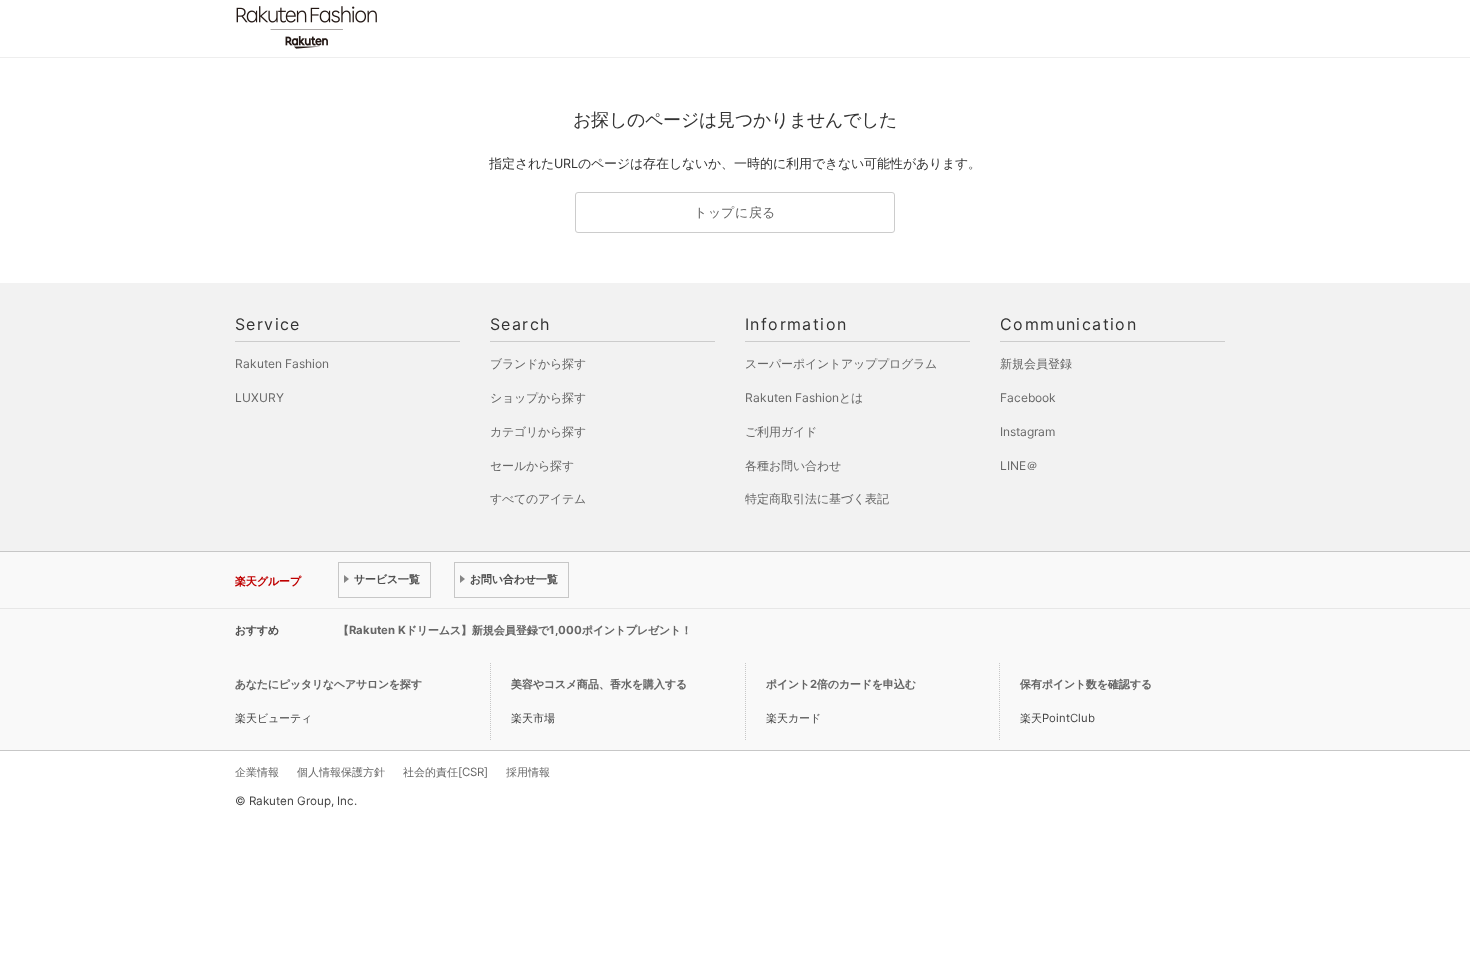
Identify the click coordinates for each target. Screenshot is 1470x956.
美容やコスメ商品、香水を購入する (599, 684)
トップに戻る (735, 212)
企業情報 (257, 772)
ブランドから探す (538, 363)
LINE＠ (1019, 465)
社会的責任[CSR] (445, 772)
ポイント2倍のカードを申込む (841, 684)
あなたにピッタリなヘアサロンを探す (328, 684)
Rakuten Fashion (390, 27)
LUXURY (259, 397)
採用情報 (528, 772)
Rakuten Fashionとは (804, 397)
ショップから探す (538, 397)
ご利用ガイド (781, 431)
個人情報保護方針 (341, 772)
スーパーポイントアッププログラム (841, 363)
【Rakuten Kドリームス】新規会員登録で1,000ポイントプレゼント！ (515, 630)
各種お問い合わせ (793, 465)
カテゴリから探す (538, 431)
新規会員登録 (1036, 363)
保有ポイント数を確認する (1086, 684)
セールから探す (532, 465)
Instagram (1027, 431)
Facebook (1028, 397)
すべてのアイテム (538, 498)
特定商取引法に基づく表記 (817, 498)
